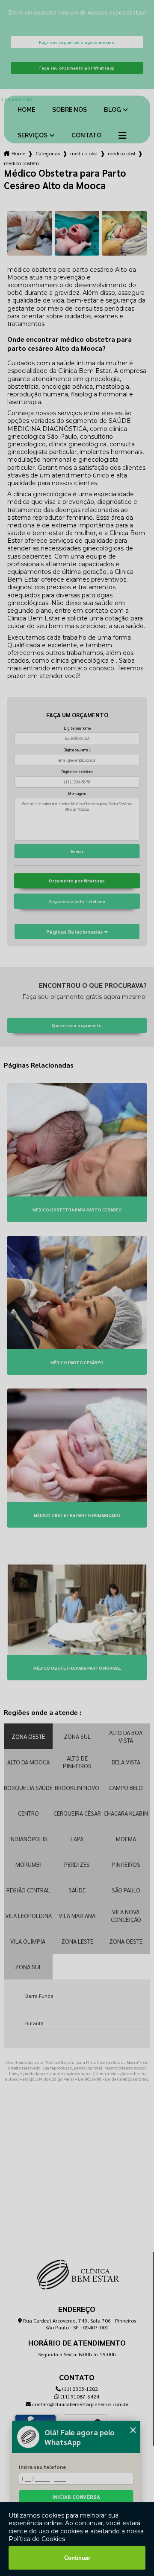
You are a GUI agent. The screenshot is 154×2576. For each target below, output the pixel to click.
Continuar (77, 2558)
